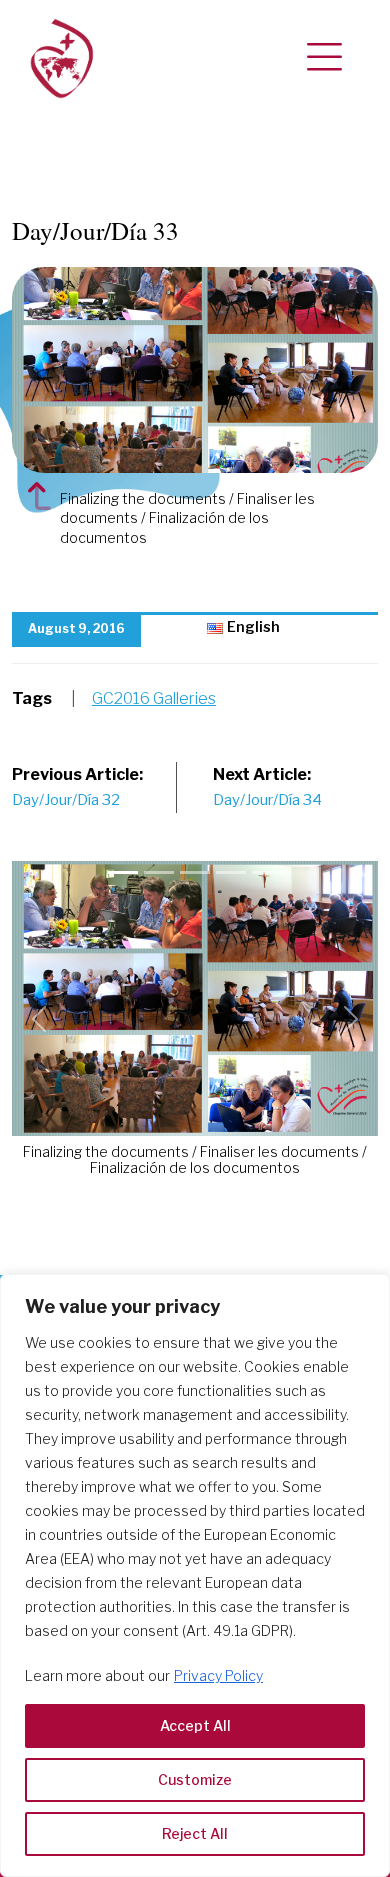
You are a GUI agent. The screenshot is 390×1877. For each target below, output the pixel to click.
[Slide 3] (231, 872)
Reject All (195, 1833)
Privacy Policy (218, 1675)
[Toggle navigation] (324, 58)
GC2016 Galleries (154, 698)
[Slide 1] (159, 872)
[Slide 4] (267, 872)
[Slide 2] (195, 872)
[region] (195, 1575)
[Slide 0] (123, 872)
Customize (195, 1779)
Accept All (195, 1725)
